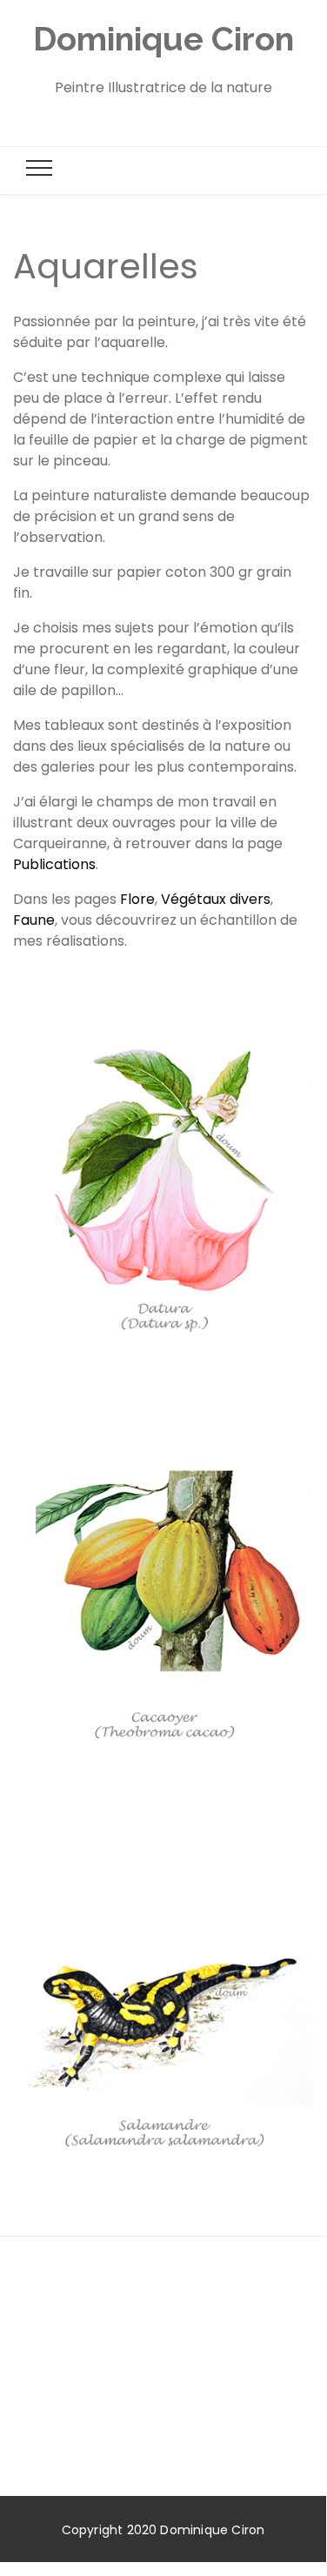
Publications (54, 864)
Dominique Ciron (163, 39)
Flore (137, 899)
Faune (34, 920)
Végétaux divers (216, 899)
